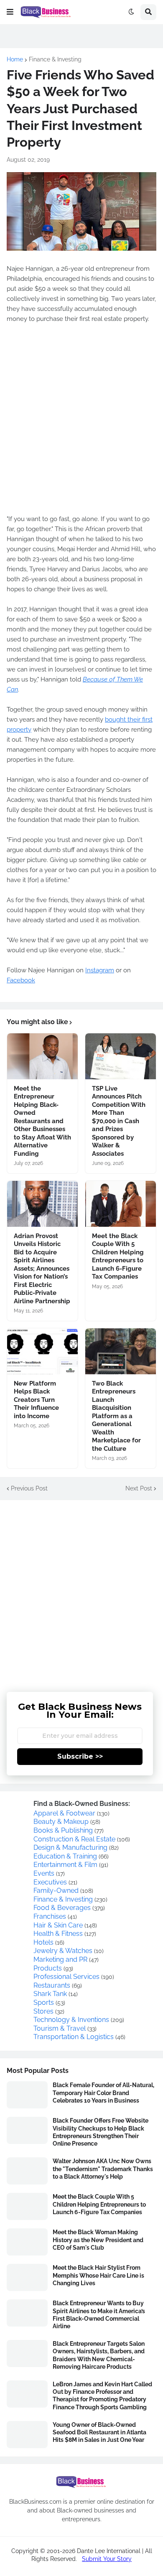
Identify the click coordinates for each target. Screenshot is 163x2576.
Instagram (100, 970)
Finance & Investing (55, 59)
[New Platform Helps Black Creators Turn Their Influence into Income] (42, 1351)
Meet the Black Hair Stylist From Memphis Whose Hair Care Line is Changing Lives (98, 2275)
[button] (10, 12)
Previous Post (29, 1488)
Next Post (139, 1488)
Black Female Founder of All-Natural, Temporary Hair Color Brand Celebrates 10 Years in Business (103, 2093)
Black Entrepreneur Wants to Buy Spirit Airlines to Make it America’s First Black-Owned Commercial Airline (99, 2315)
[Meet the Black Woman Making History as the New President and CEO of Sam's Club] (27, 2242)
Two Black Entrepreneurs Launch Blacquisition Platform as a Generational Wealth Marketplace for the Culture (116, 1416)
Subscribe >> (80, 1756)
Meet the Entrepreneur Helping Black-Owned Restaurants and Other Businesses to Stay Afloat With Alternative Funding (42, 1121)
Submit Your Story (107, 2559)
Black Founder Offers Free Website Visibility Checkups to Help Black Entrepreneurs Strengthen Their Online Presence (101, 2132)
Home (15, 59)
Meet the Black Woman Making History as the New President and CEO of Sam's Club (98, 2240)
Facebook (21, 980)
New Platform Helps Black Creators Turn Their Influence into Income (36, 1400)
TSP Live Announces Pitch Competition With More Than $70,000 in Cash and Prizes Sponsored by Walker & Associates (119, 1121)
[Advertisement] (81, 419)
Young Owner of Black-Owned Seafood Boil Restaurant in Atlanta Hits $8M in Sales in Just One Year (99, 2432)
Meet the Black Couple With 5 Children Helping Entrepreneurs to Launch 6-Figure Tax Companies (118, 1256)
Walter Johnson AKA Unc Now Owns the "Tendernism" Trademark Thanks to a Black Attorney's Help (103, 2169)
